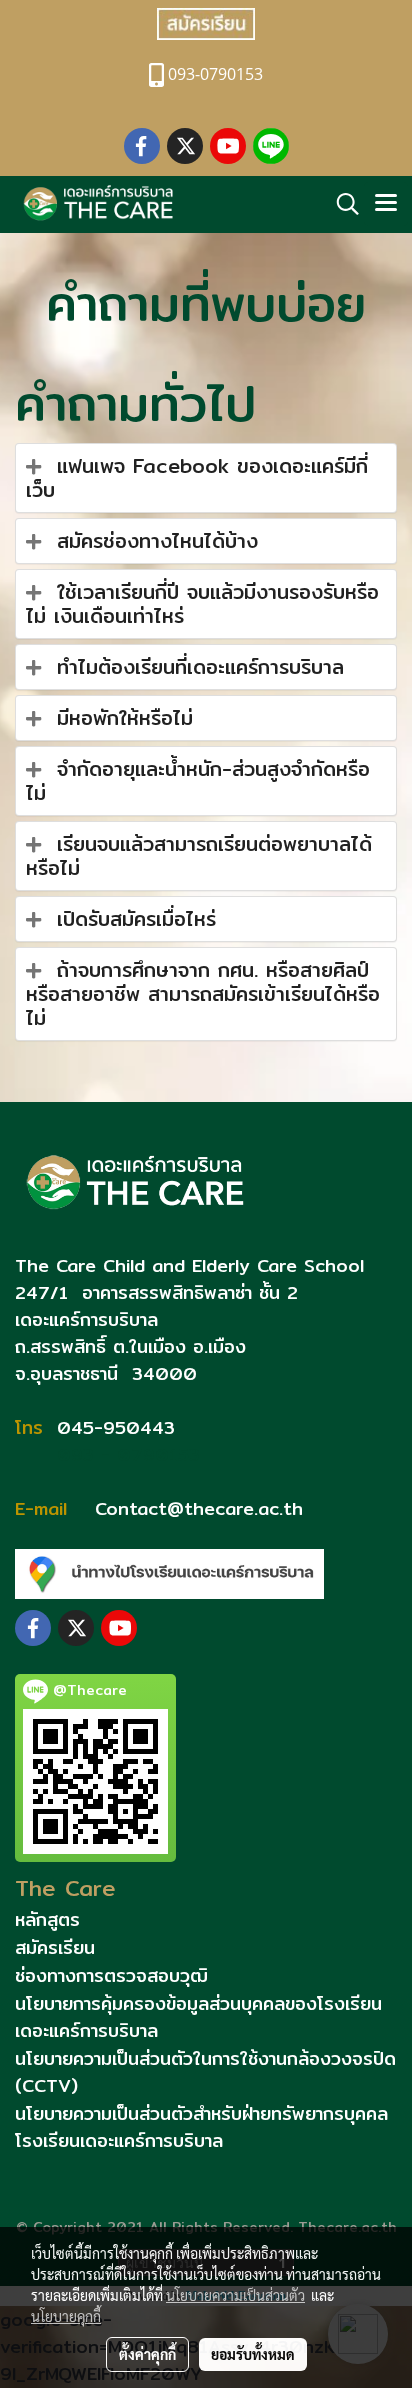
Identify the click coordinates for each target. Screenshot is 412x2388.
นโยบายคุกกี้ (66, 2316)
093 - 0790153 (125, 1454)
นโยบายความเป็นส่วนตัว (235, 2295)
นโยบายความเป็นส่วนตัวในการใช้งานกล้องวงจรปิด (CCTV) (205, 2072)
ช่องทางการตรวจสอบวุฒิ (111, 1975)
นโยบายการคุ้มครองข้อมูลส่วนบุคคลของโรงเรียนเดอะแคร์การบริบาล (198, 2017)
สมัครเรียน (55, 1947)
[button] (341, 204)
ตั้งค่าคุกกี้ (147, 2354)
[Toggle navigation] (386, 204)
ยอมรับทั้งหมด (253, 2354)
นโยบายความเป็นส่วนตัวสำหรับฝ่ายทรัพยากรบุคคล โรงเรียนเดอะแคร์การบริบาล (201, 2127)
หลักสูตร (47, 1919)
